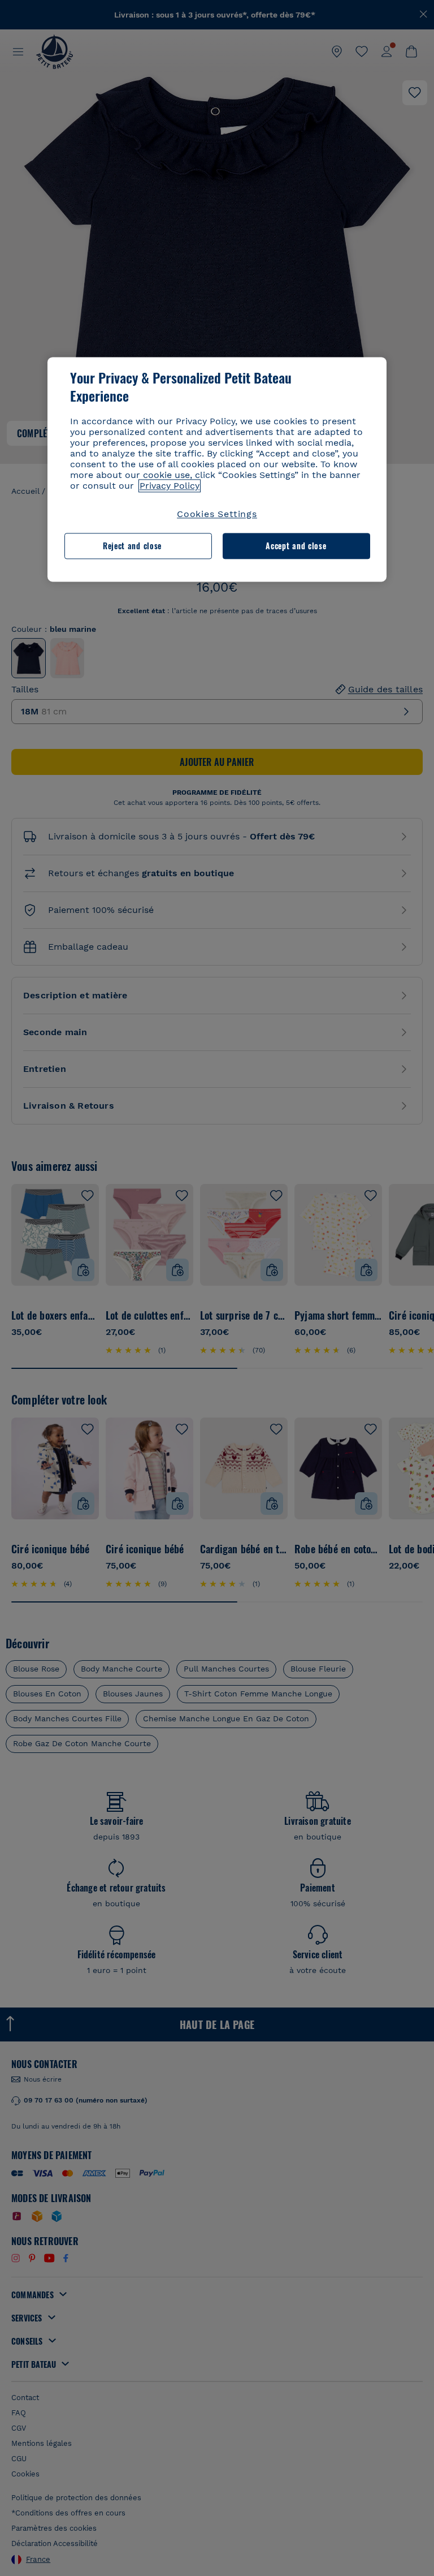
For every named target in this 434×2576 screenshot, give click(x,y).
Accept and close (296, 546)
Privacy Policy (170, 486)
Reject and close (132, 546)
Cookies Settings (217, 514)
